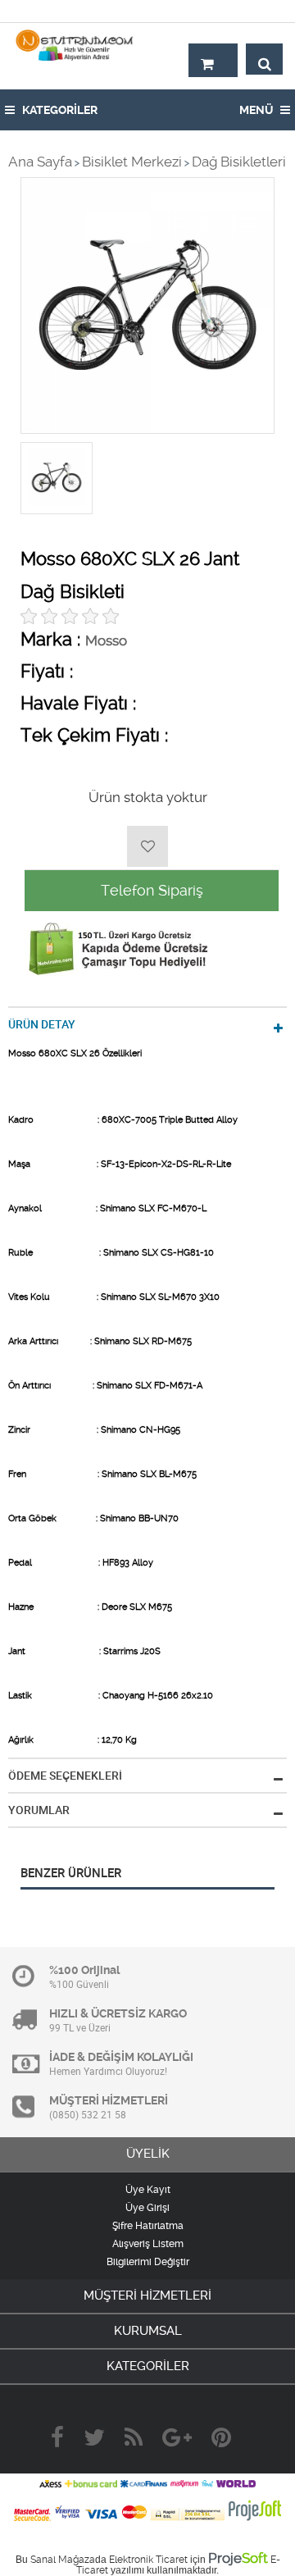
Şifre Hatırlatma (148, 2226)
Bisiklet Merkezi (132, 162)
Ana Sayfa (40, 162)
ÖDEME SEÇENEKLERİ (65, 1776)
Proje (238, 2558)
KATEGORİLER (59, 110)
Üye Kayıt (148, 2190)
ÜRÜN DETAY (42, 1024)
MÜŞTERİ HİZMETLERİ (147, 2296)
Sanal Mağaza (63, 2560)
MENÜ (257, 110)
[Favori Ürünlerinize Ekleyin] (147, 846)
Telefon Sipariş (152, 890)
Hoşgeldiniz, (248, 11)
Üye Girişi (147, 2208)
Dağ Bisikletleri (239, 162)
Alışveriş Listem (148, 2244)
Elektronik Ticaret (148, 2560)
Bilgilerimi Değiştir (148, 2262)
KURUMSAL (148, 2331)
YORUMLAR (39, 1810)
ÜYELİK (148, 2154)
